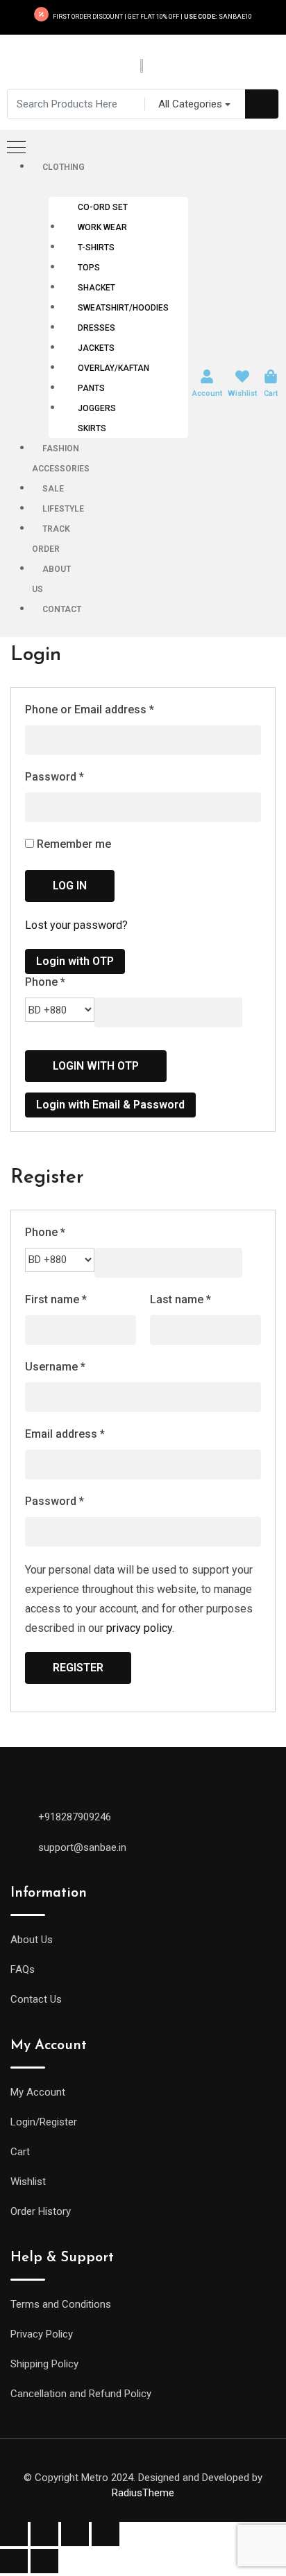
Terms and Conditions (61, 2304)
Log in (70, 886)
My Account (38, 2092)
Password (54, 777)
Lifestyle (63, 509)
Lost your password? (76, 925)
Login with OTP (75, 961)
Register (78, 1668)
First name (56, 1299)
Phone (45, 982)
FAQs (23, 1969)
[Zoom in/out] (106, 2534)
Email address (65, 1434)
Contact (62, 609)
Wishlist (242, 393)
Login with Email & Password (110, 1105)
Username (55, 1367)
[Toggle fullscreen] (75, 2534)
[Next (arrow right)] (44, 2561)
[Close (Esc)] (14, 2534)
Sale (53, 489)
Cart (271, 393)
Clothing (64, 167)
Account (207, 393)
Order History (41, 2211)
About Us (51, 579)
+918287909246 (75, 1817)
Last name (180, 1299)
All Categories (190, 104)
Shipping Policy (44, 2364)
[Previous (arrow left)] (14, 2561)
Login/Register (44, 2122)
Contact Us (36, 1999)
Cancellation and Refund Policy (81, 2394)
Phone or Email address (90, 710)
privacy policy (139, 1628)
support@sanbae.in (82, 1847)
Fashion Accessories (61, 459)
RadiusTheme (143, 2493)
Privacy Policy (42, 2334)
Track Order (51, 539)
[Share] (44, 2534)
